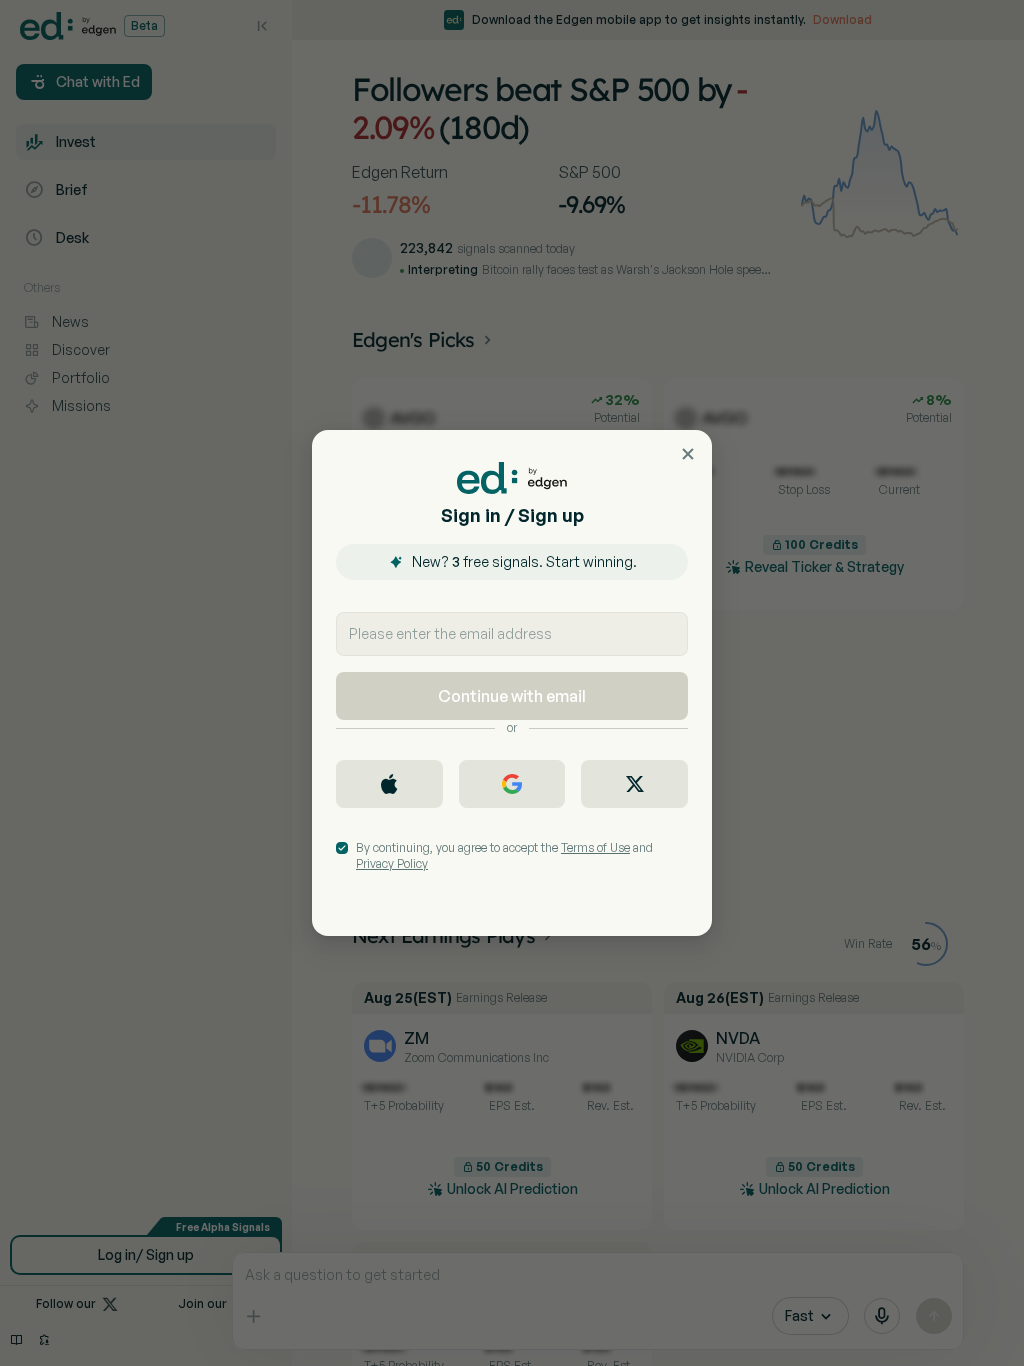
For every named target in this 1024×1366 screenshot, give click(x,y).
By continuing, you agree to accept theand (504, 855)
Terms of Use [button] (595, 847)
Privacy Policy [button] (392, 863)
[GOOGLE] (512, 784)
